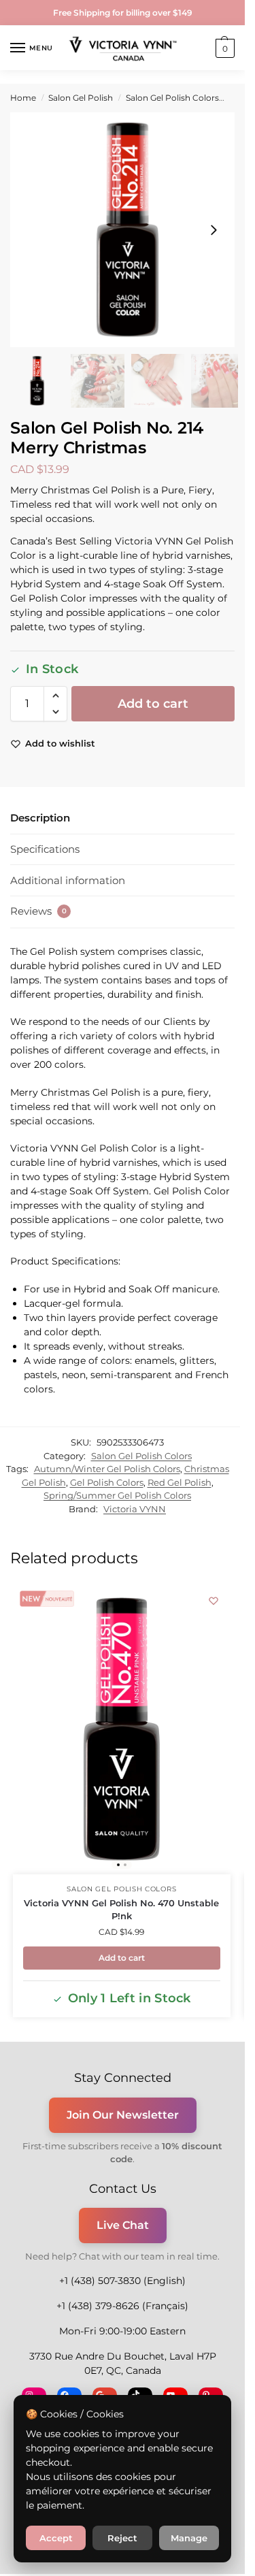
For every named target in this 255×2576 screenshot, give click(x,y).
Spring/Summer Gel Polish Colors (117, 1495)
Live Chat (123, 2225)
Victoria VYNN (135, 1509)
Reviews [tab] (38, 911)
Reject (122, 2538)
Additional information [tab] (68, 880)
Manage (189, 2538)
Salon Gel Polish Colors (172, 98)
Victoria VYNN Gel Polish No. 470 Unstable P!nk (121, 1910)
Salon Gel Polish (81, 98)
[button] (223, 48)
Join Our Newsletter (123, 2115)
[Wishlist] (214, 1601)
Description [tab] (40, 818)
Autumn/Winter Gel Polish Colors (107, 1469)
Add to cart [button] (122, 1958)
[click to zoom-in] (128, 230)
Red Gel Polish (180, 1482)
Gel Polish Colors (107, 1482)
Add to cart (153, 704)
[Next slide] (214, 230)
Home (23, 98)
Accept (56, 2538)
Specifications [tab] (45, 849)
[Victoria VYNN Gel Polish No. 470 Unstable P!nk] (122, 1729)
